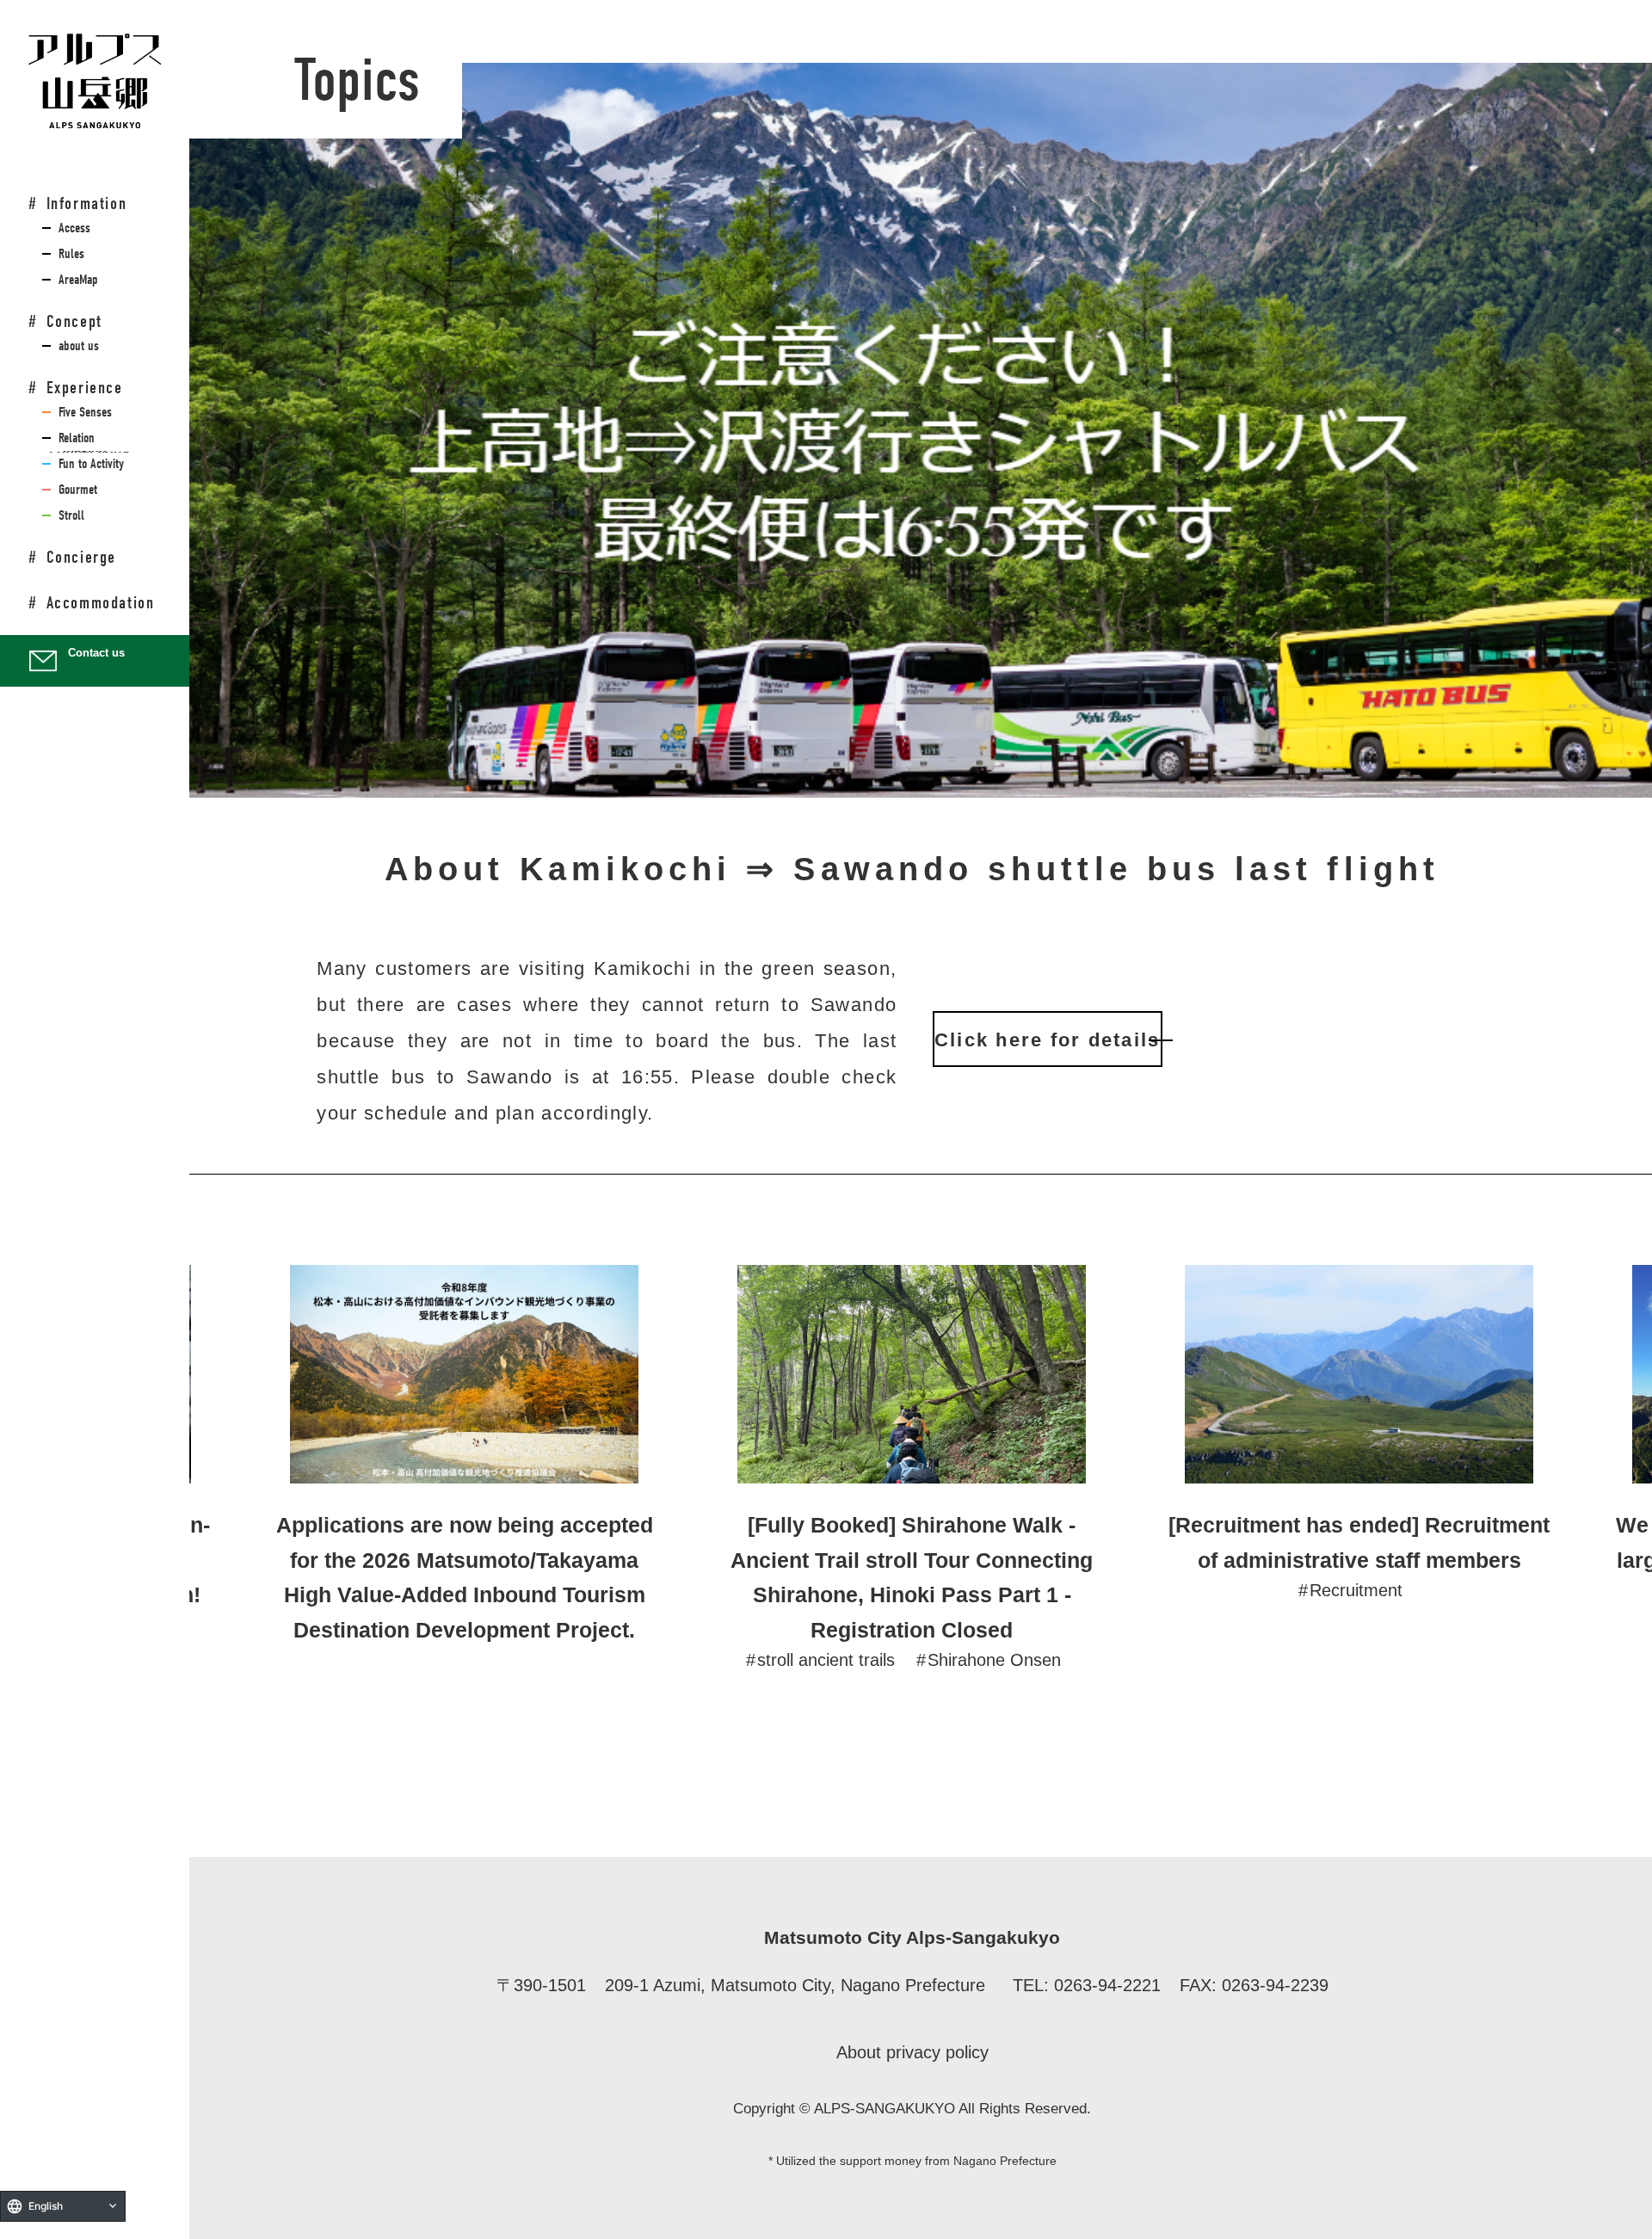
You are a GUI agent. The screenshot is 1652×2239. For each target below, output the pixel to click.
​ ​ (71, 228)
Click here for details (1047, 1040)
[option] (465, 1456)
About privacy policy (912, 2052)
